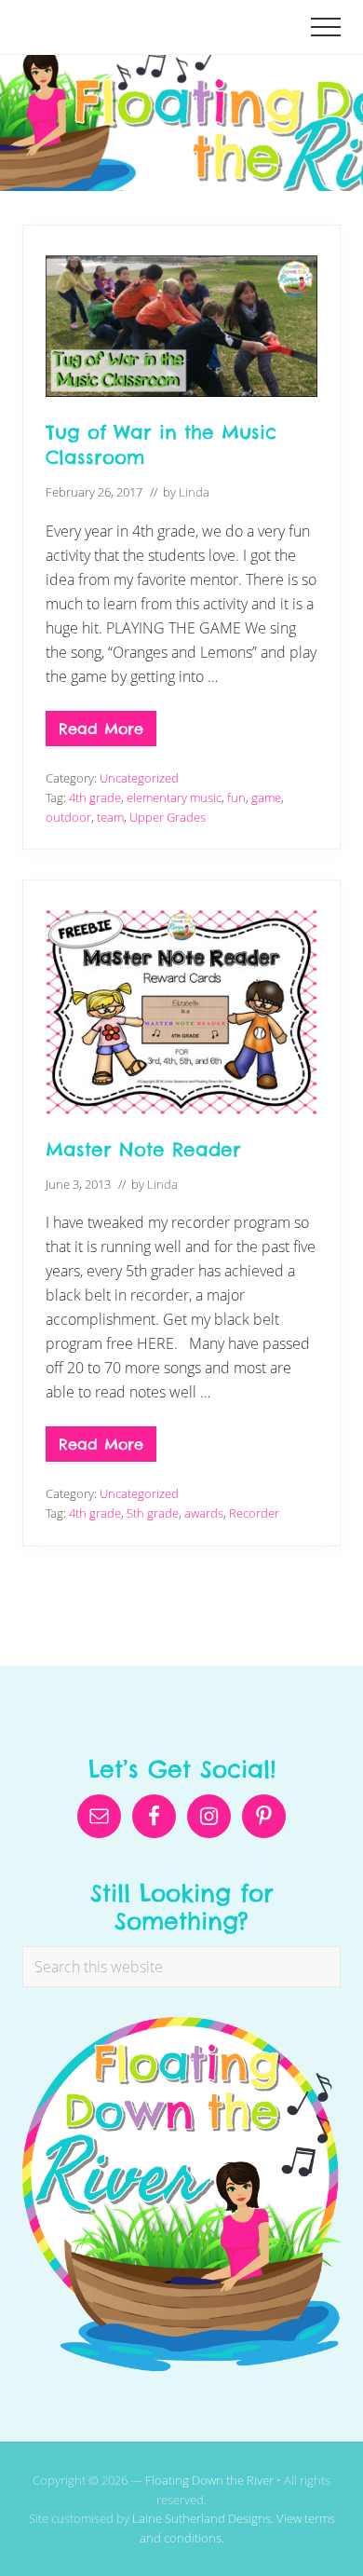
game (266, 797)
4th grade (95, 797)
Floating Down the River (209, 2480)
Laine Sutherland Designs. (204, 2518)
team (110, 817)
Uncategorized (139, 778)
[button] (326, 27)
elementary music (174, 797)
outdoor (68, 817)
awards (204, 1513)
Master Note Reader (143, 1149)
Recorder (254, 1513)
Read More (101, 733)
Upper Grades (168, 817)
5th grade (153, 1513)
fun (236, 797)
